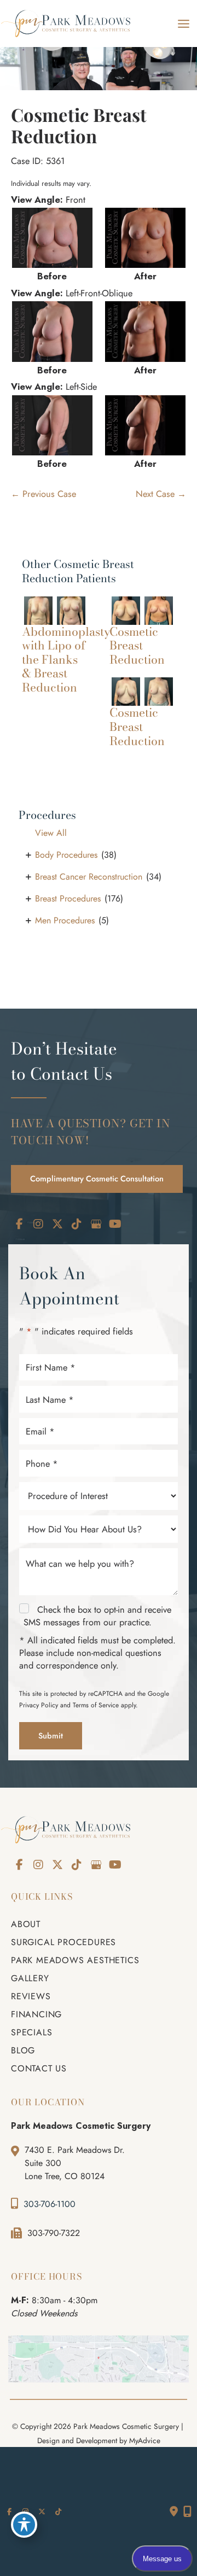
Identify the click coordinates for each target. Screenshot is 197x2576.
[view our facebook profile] (19, 1224)
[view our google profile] (96, 1224)
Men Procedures (65, 920)
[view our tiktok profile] (77, 1224)
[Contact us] (174, 2511)
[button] (97, 1178)
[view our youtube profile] (115, 1224)
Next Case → (161, 494)
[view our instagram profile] (38, 1224)
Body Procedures (66, 855)
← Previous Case (44, 494)
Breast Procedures (68, 898)
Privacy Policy (39, 1705)
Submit (51, 1735)
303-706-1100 (50, 2204)
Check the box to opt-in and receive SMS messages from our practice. (97, 1616)
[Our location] (187, 2511)
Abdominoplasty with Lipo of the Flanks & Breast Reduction (66, 660)
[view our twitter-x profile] (57, 1224)
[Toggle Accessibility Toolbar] (24, 2525)
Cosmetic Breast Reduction (79, 125)
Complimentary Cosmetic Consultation (97, 1178)
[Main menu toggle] (183, 24)
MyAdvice (145, 2440)
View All (51, 833)
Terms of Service (96, 1705)
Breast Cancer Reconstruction (89, 877)
